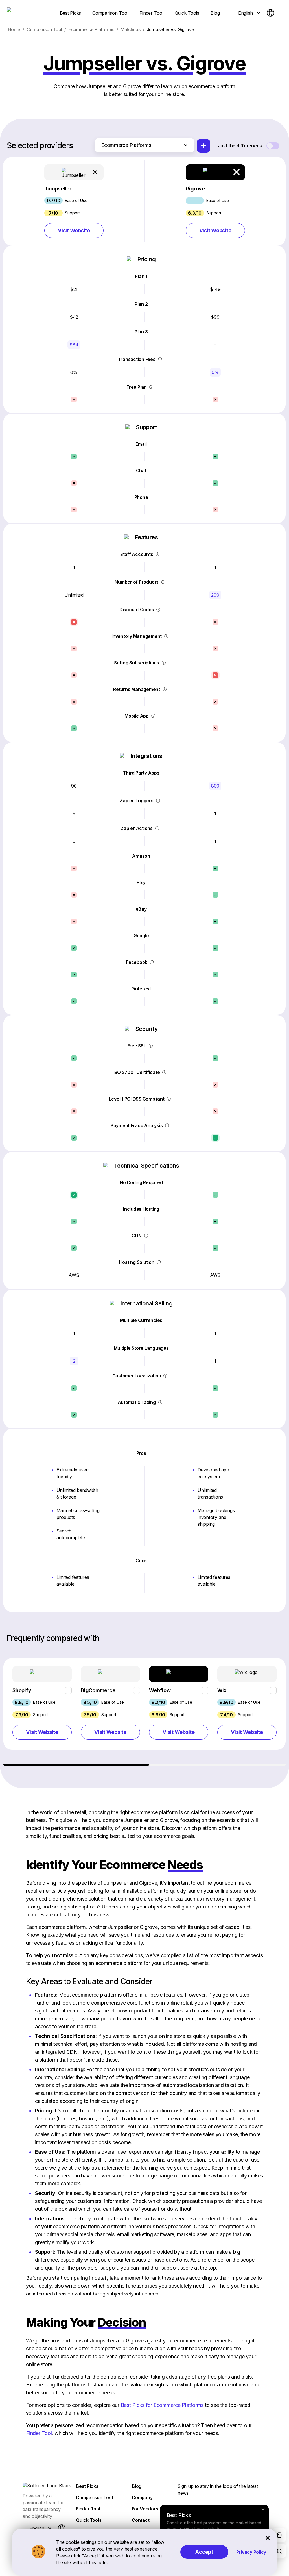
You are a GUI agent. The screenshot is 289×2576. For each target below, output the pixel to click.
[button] (74, 201)
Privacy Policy (251, 2552)
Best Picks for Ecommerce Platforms (162, 2405)
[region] (145, 1712)
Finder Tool (39, 2433)
